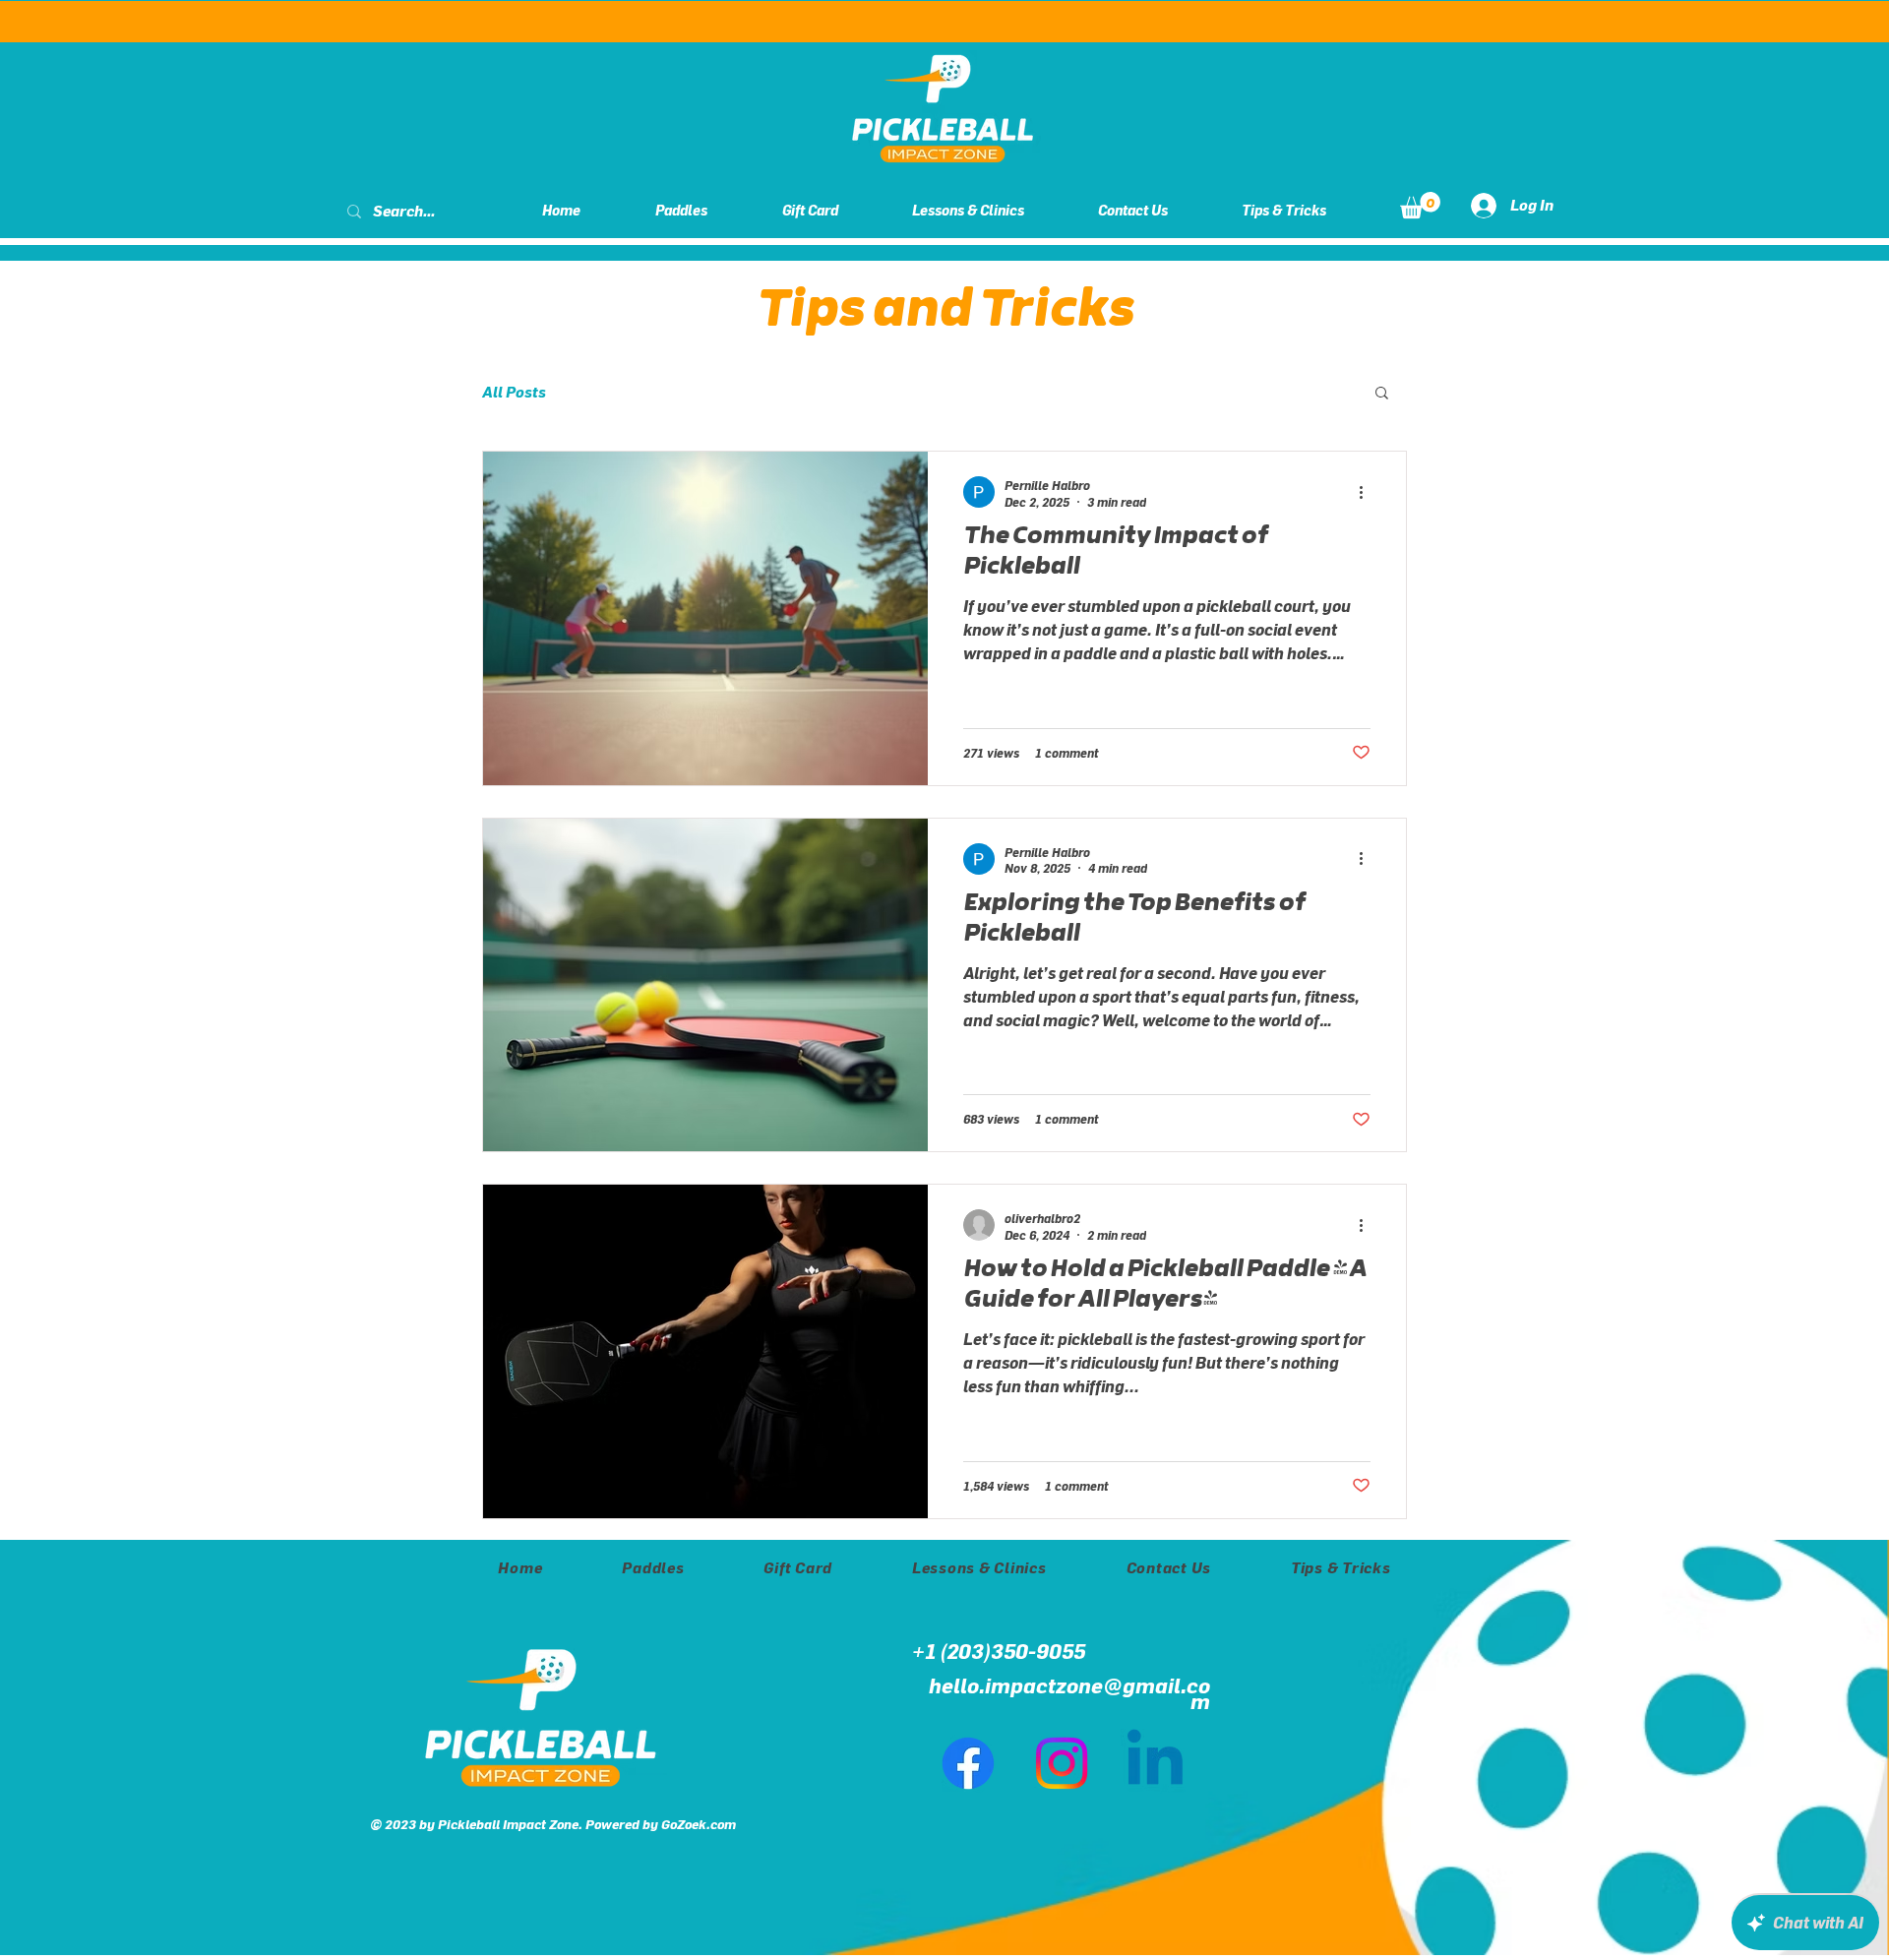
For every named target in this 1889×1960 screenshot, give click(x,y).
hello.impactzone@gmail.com (1069, 1694)
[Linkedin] (1155, 1763)
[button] (1420, 205)
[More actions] (1368, 492)
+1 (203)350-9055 (999, 1651)
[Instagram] (1062, 1763)
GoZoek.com (699, 1824)
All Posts (514, 392)
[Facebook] (968, 1763)
